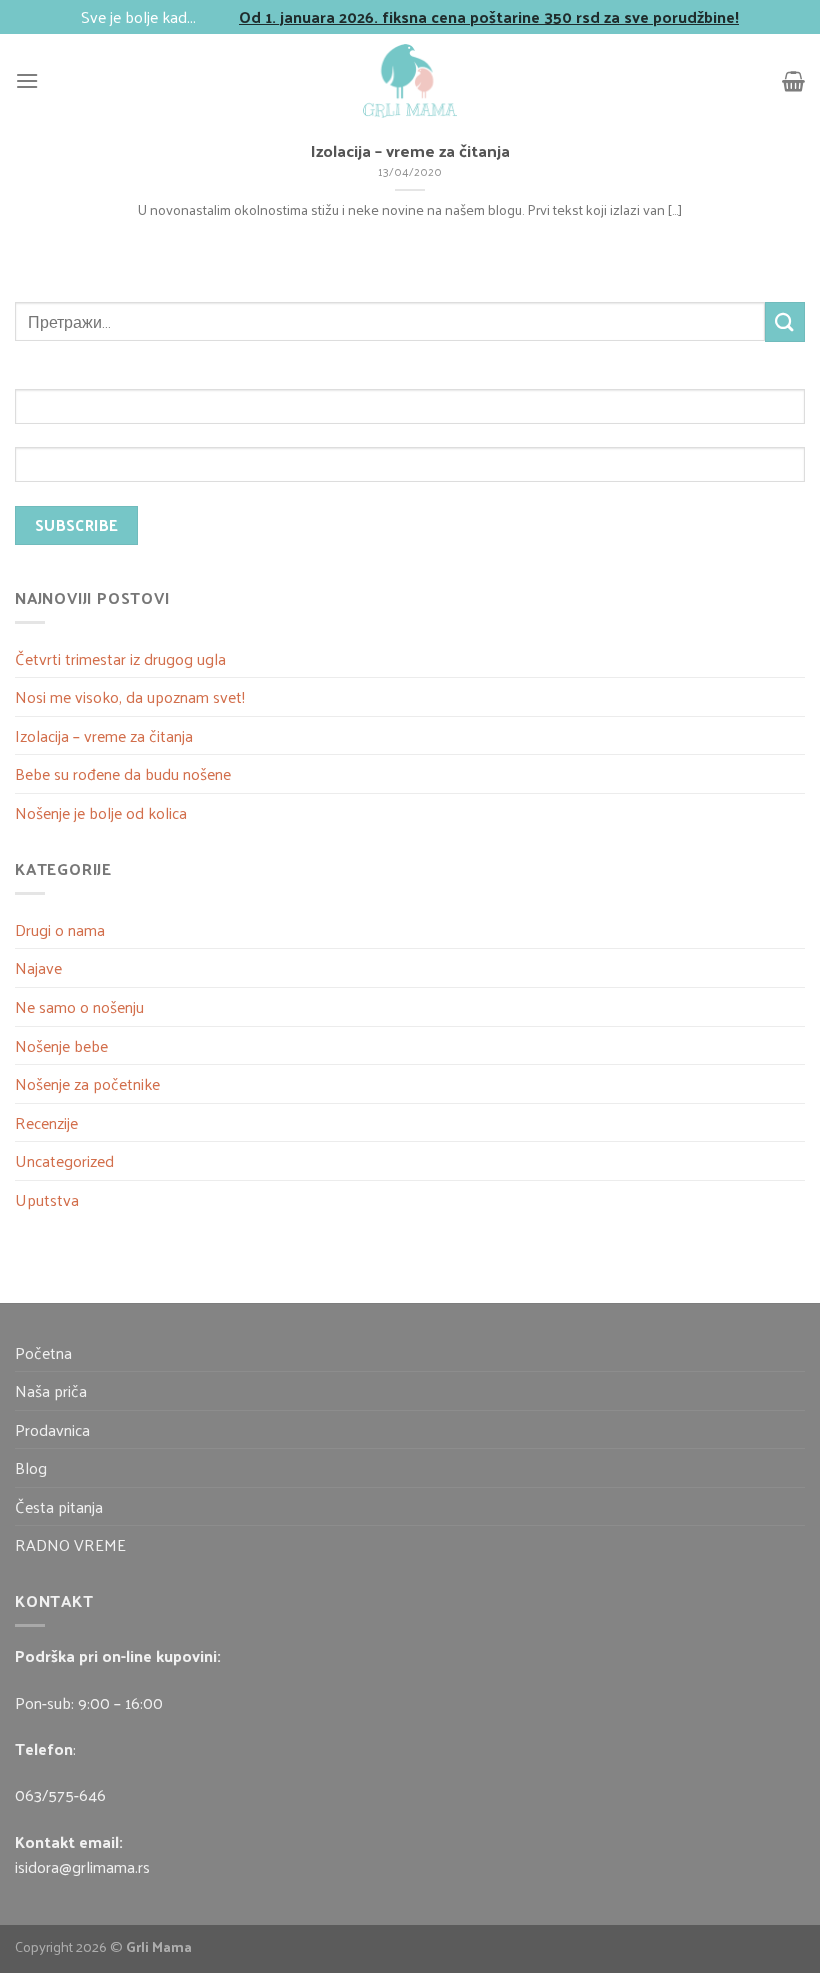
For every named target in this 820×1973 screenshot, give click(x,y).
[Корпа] (793, 81)
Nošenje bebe (61, 1045)
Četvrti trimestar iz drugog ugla (120, 658)
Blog (31, 1467)
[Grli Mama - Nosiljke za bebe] (410, 81)
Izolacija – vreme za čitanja (104, 735)
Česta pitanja (59, 1506)
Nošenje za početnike (87, 1083)
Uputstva (47, 1199)
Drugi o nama (60, 929)
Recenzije (46, 1122)
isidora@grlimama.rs (82, 1866)
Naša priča (51, 1390)
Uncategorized (64, 1160)
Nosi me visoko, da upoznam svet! (130, 696)
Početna (43, 1352)
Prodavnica (52, 1429)
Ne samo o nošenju (79, 1006)
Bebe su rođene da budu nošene (123, 773)
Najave (38, 967)
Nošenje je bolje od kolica (101, 812)
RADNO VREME (70, 1544)
